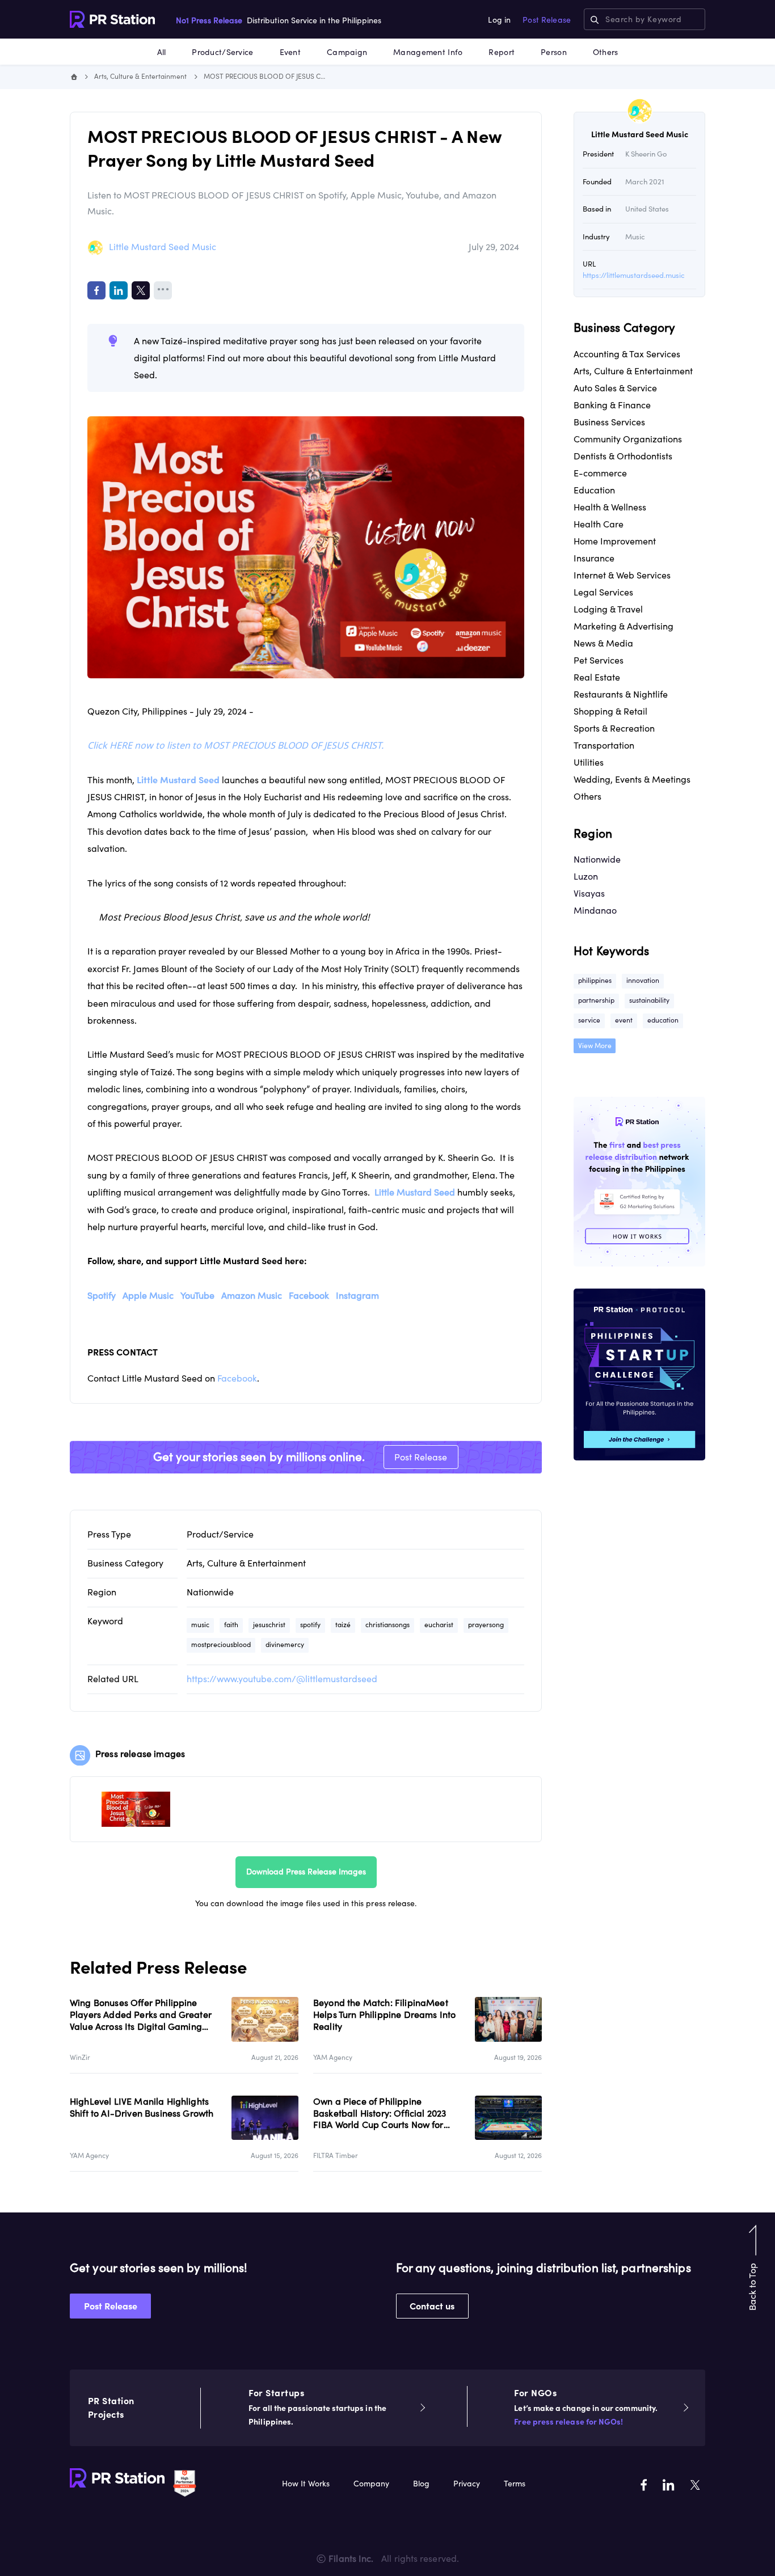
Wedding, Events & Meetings (632, 779)
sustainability (649, 1000)
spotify (310, 1625)
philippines (595, 980)
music (200, 1625)
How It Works (306, 2484)
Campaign (347, 52)
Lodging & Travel (608, 609)
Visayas (589, 893)
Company (371, 2484)
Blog (421, 2484)
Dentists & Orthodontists (623, 456)
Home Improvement (615, 541)
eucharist (439, 1625)
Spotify (102, 1295)
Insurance (594, 558)
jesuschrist (269, 1625)
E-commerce (600, 473)
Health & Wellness (610, 507)
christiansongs (387, 1625)
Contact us (432, 2306)
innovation (643, 980)
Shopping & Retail (610, 711)
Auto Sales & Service (615, 388)
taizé (343, 1625)
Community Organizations (628, 439)
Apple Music (148, 1295)
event (624, 1020)
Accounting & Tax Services (627, 354)
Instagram (357, 1295)
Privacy (467, 2484)
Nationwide (210, 1592)
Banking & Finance (612, 405)
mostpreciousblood (221, 1644)
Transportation (604, 745)
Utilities (589, 762)
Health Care (599, 524)
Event (290, 52)
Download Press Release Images (306, 1872)
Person (554, 52)
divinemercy (285, 1644)
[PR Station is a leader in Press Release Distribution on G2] (185, 2482)
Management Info (428, 52)
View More (595, 1046)
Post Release (547, 20)
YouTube (197, 1295)
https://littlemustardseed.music (634, 275)
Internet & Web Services (622, 575)
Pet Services (599, 660)
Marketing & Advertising (624, 626)
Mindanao (595, 910)
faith (231, 1625)
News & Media (603, 643)
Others (606, 52)
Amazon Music (252, 1295)
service (589, 1020)
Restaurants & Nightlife (621, 694)
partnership (596, 1000)
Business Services (609, 422)
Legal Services (603, 592)
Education (594, 490)
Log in (499, 20)
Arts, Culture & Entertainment (140, 76)
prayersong (486, 1625)
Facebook (309, 1295)
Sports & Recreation (614, 728)
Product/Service (222, 52)
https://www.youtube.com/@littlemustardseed (282, 1679)
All (162, 52)
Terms (515, 2484)
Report (502, 52)
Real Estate (597, 677)
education (663, 1020)
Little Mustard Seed (415, 1192)
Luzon (586, 876)
